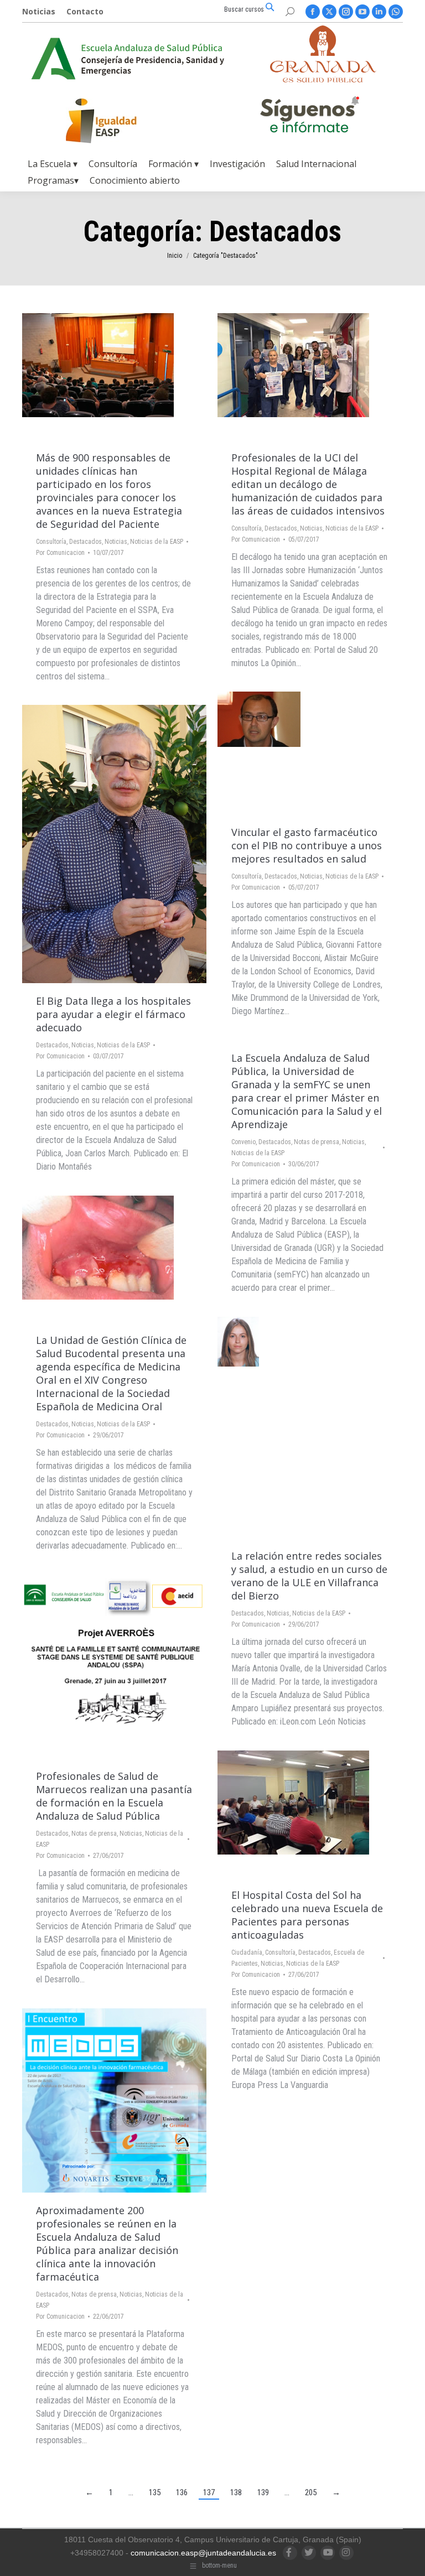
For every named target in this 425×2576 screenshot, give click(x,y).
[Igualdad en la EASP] (119, 121)
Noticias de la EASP (157, 542)
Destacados (85, 542)
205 (311, 2492)
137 (209, 2492)
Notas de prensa (317, 1142)
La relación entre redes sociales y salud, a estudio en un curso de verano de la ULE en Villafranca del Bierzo (309, 1576)
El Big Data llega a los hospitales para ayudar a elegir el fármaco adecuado (113, 1014)
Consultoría (51, 542)
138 (236, 2492)
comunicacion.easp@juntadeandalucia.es (203, 2553)
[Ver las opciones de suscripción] (309, 117)
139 (263, 2492)
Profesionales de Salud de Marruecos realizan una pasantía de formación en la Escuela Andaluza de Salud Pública (114, 1796)
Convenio (243, 1142)
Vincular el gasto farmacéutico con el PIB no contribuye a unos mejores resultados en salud (307, 845)
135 (155, 2492)
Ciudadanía (247, 1952)
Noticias (116, 542)
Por (60, 553)
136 (182, 2492)
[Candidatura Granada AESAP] (323, 79)
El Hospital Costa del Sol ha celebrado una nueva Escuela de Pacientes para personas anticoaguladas (307, 1915)
